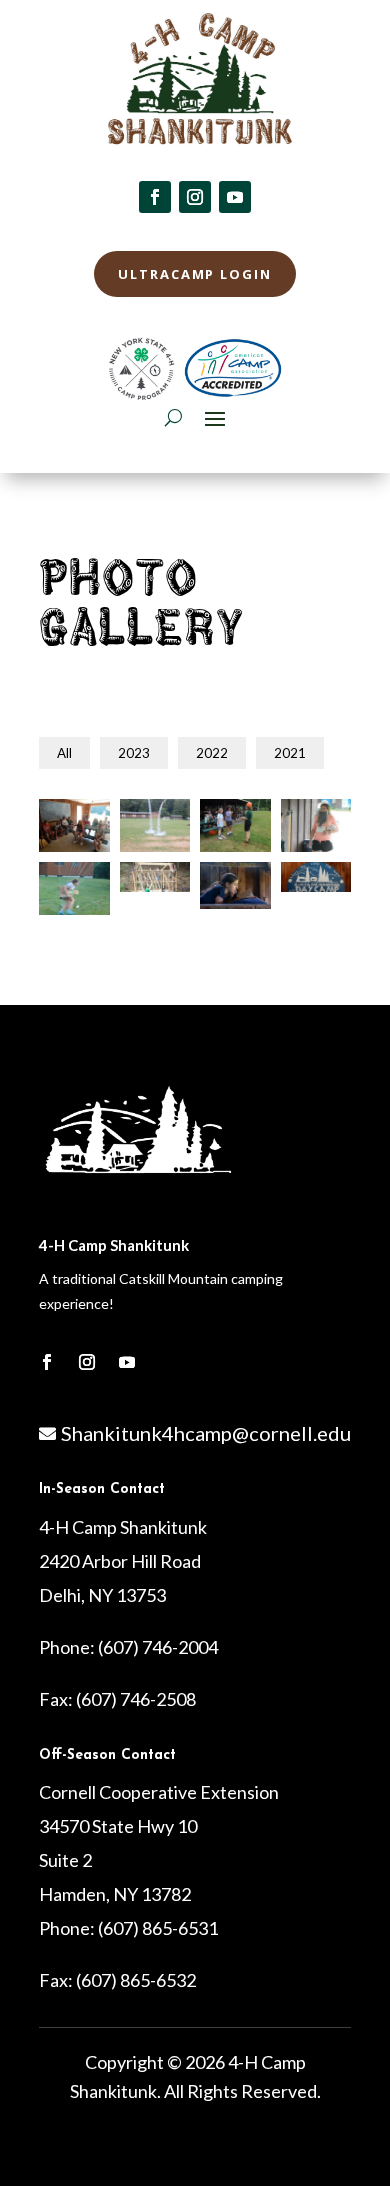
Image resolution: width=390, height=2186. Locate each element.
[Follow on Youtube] (235, 197)
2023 (134, 753)
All (64, 753)
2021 (290, 753)
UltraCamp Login (195, 274)
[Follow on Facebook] (155, 197)
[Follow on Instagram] (195, 197)
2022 (212, 753)
